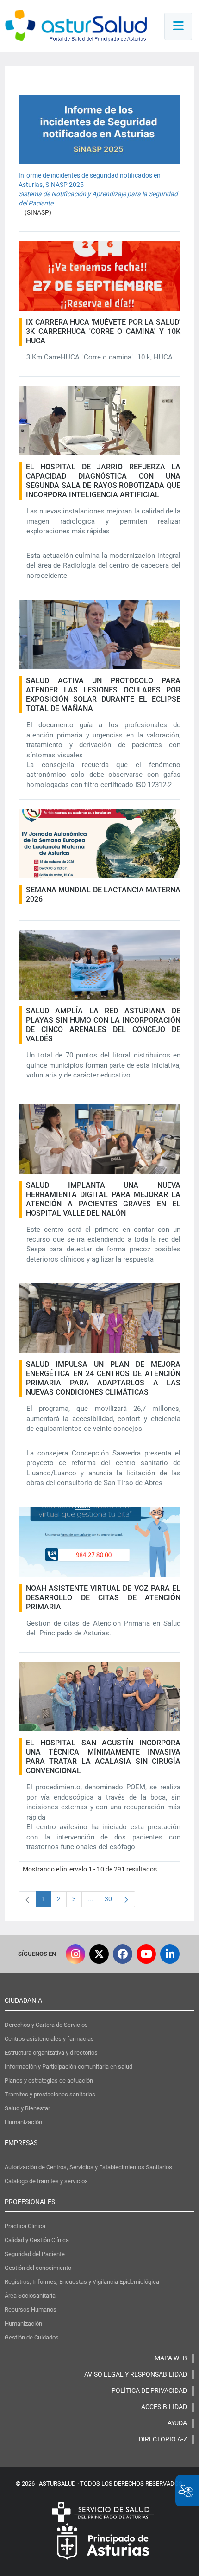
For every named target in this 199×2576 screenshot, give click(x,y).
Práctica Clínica (25, 2226)
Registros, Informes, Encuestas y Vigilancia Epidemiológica (82, 2282)
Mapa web (171, 2358)
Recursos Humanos (31, 2310)
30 (111, 1901)
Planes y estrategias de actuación (49, 2080)
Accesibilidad (164, 2407)
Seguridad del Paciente (35, 2254)
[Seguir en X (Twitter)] (99, 1954)
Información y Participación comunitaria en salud (68, 2067)
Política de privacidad (149, 2390)
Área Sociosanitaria (30, 2296)
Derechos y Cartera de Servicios (46, 2025)
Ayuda (177, 2423)
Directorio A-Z (163, 2439)
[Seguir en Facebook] (123, 1954)
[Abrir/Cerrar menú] (178, 26)
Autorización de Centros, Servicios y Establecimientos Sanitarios (88, 2167)
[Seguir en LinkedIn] (170, 1954)
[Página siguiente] (126, 1899)
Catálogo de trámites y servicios (46, 2181)
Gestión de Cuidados (32, 2337)
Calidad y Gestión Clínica (37, 2240)
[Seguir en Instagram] (75, 1954)
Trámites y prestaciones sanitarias (50, 2094)
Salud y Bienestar (27, 2108)
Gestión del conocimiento (38, 2268)
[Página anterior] (27, 1899)
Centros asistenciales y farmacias (49, 2039)
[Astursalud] (76, 28)
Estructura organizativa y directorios (51, 2053)
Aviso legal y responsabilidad (136, 2374)
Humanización (23, 2122)
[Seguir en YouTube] (146, 1954)
